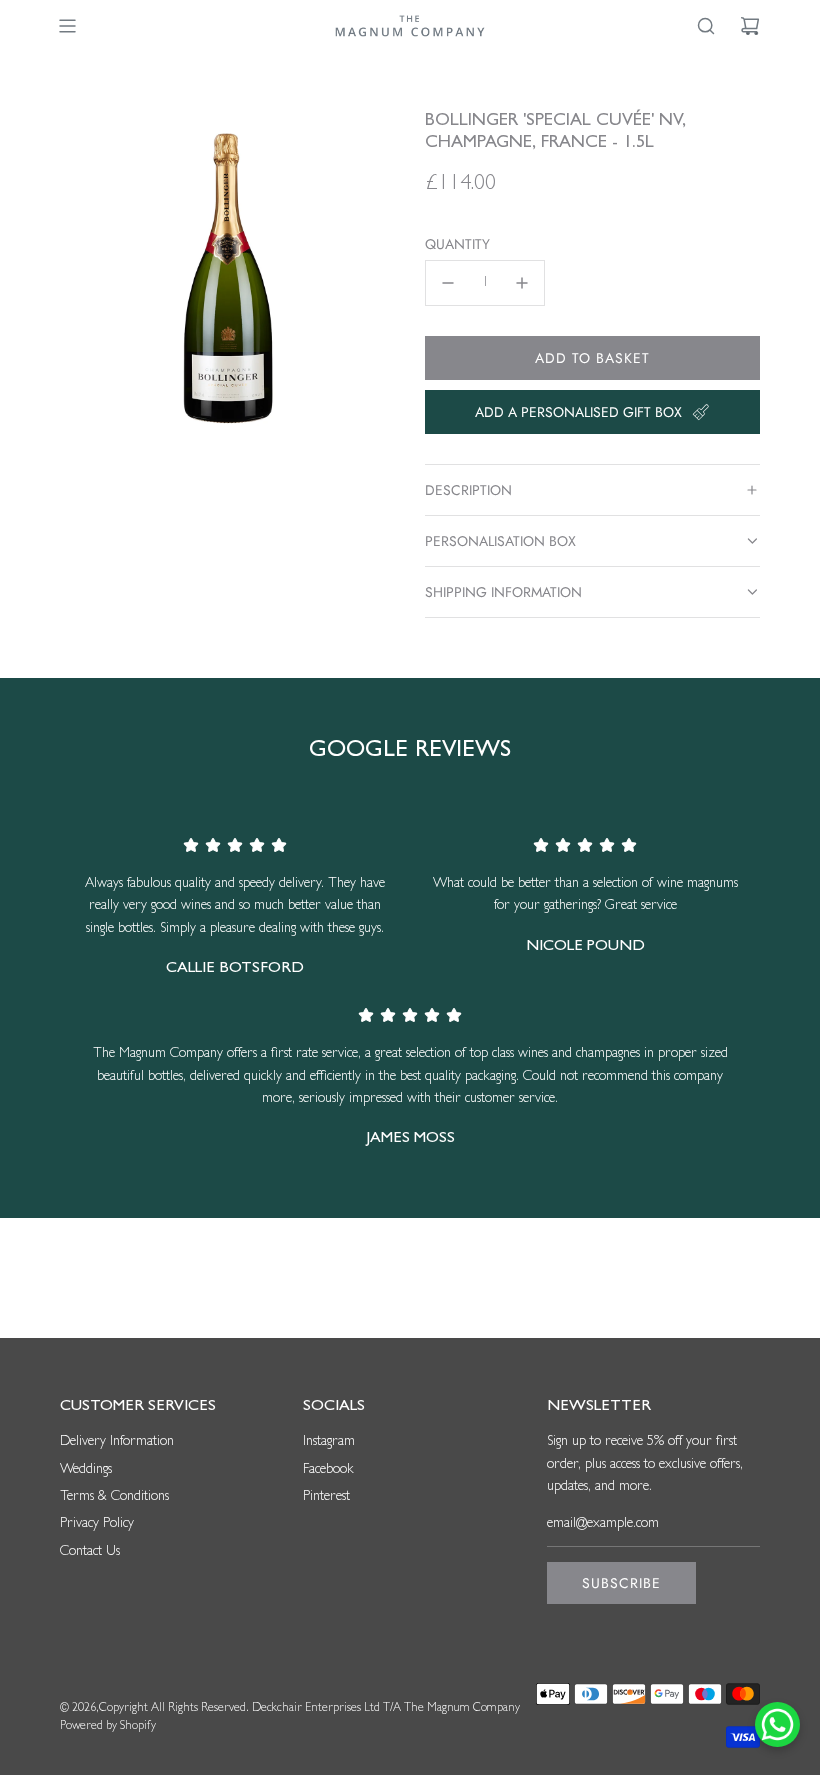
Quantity (457, 244)
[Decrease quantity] (448, 283)
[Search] (706, 26)
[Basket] (750, 26)
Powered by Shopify (108, 1727)
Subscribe (621, 1583)
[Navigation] (67, 26)
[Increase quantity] (522, 283)
